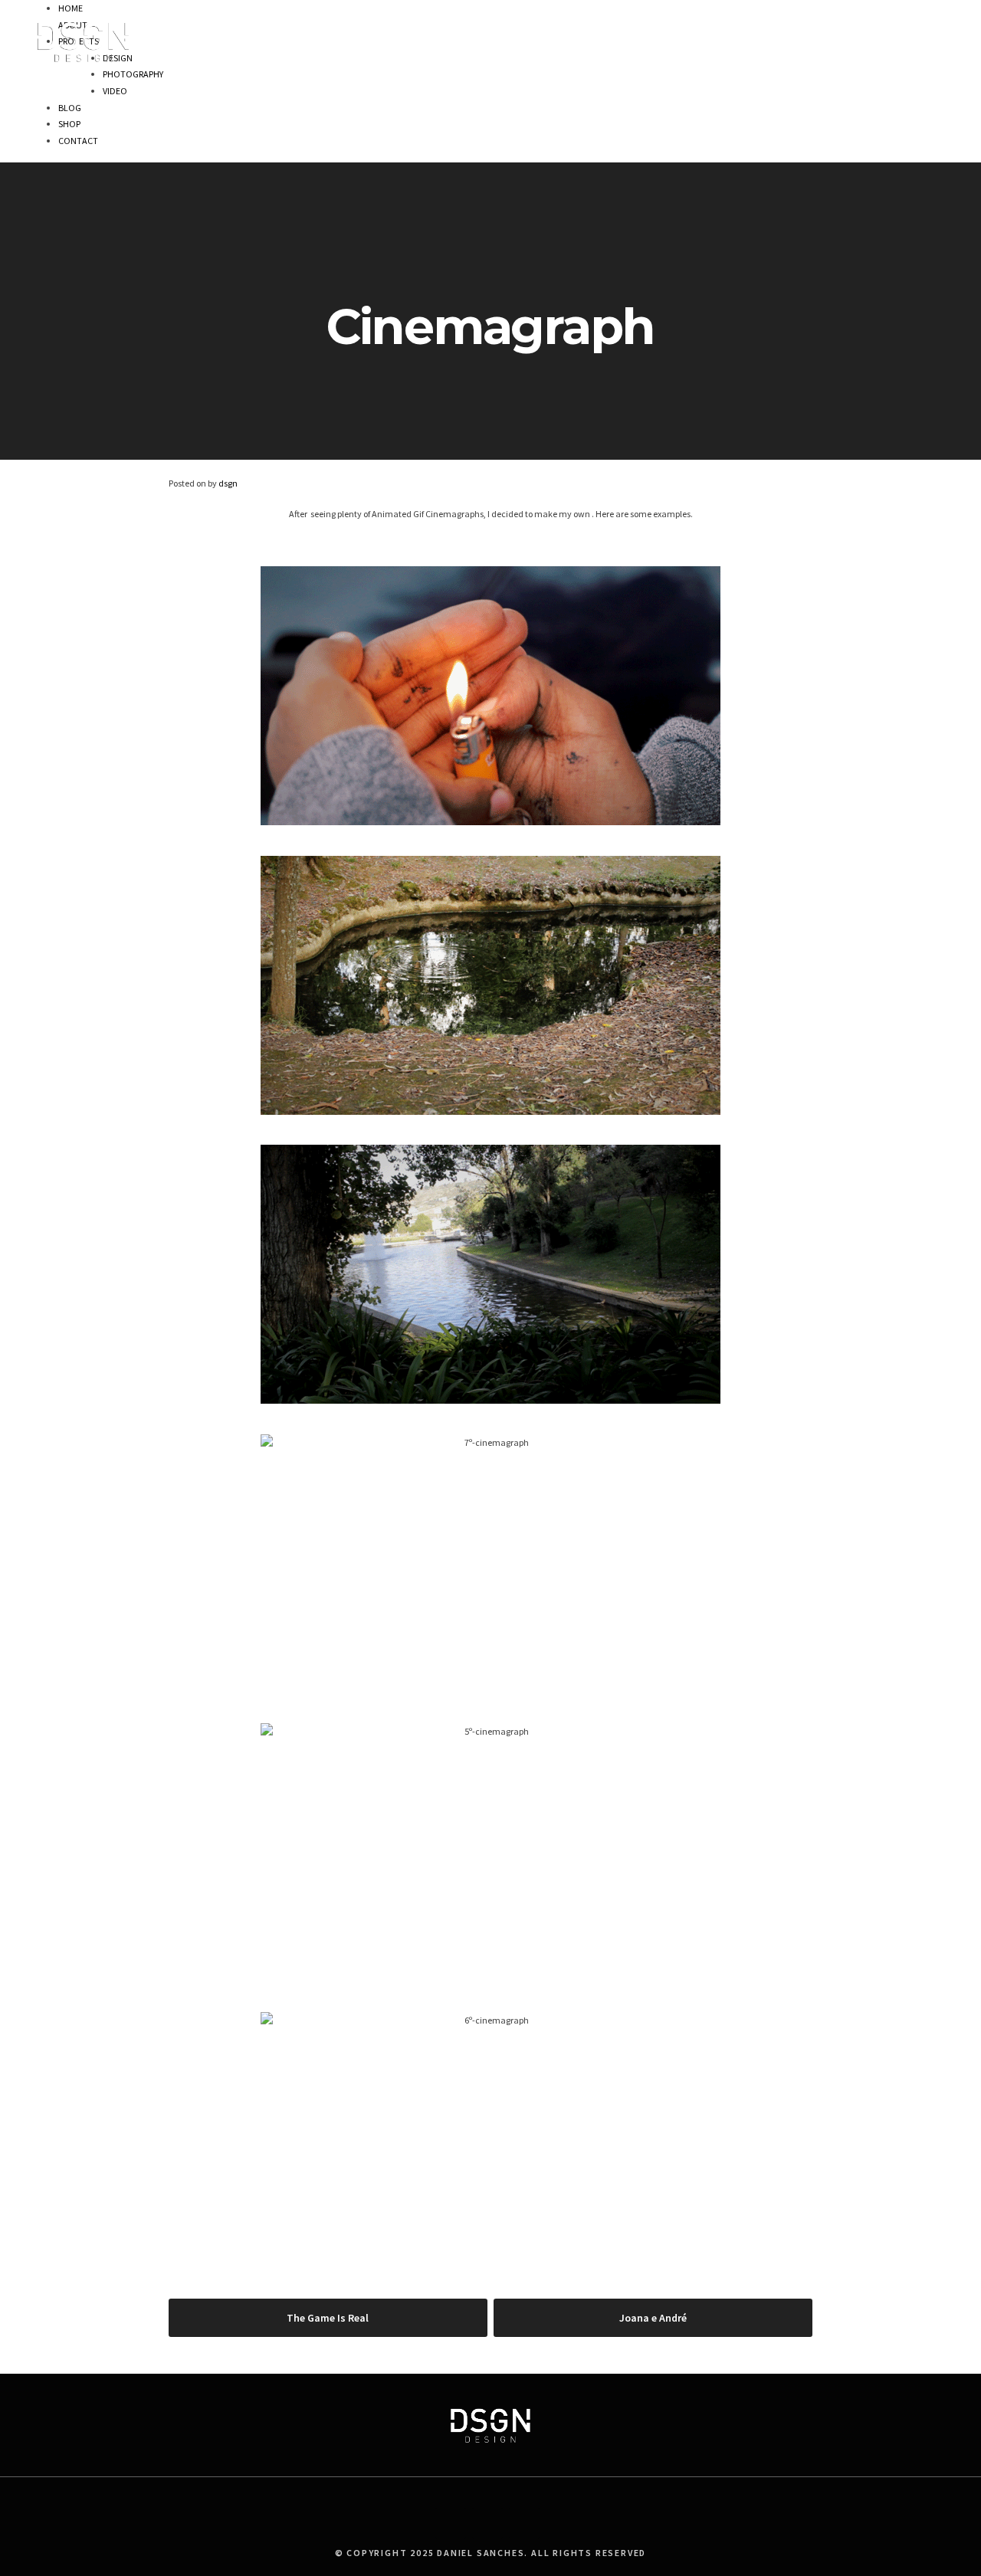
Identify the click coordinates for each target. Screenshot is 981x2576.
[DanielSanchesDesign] (84, 61)
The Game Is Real (328, 2318)
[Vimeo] (451, 2523)
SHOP (872, 29)
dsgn (228, 483)
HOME (682, 29)
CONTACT (921, 29)
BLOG (831, 29)
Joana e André (653, 2318)
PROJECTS (781, 29)
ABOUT (727, 29)
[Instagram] (524, 2523)
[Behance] (487, 2523)
